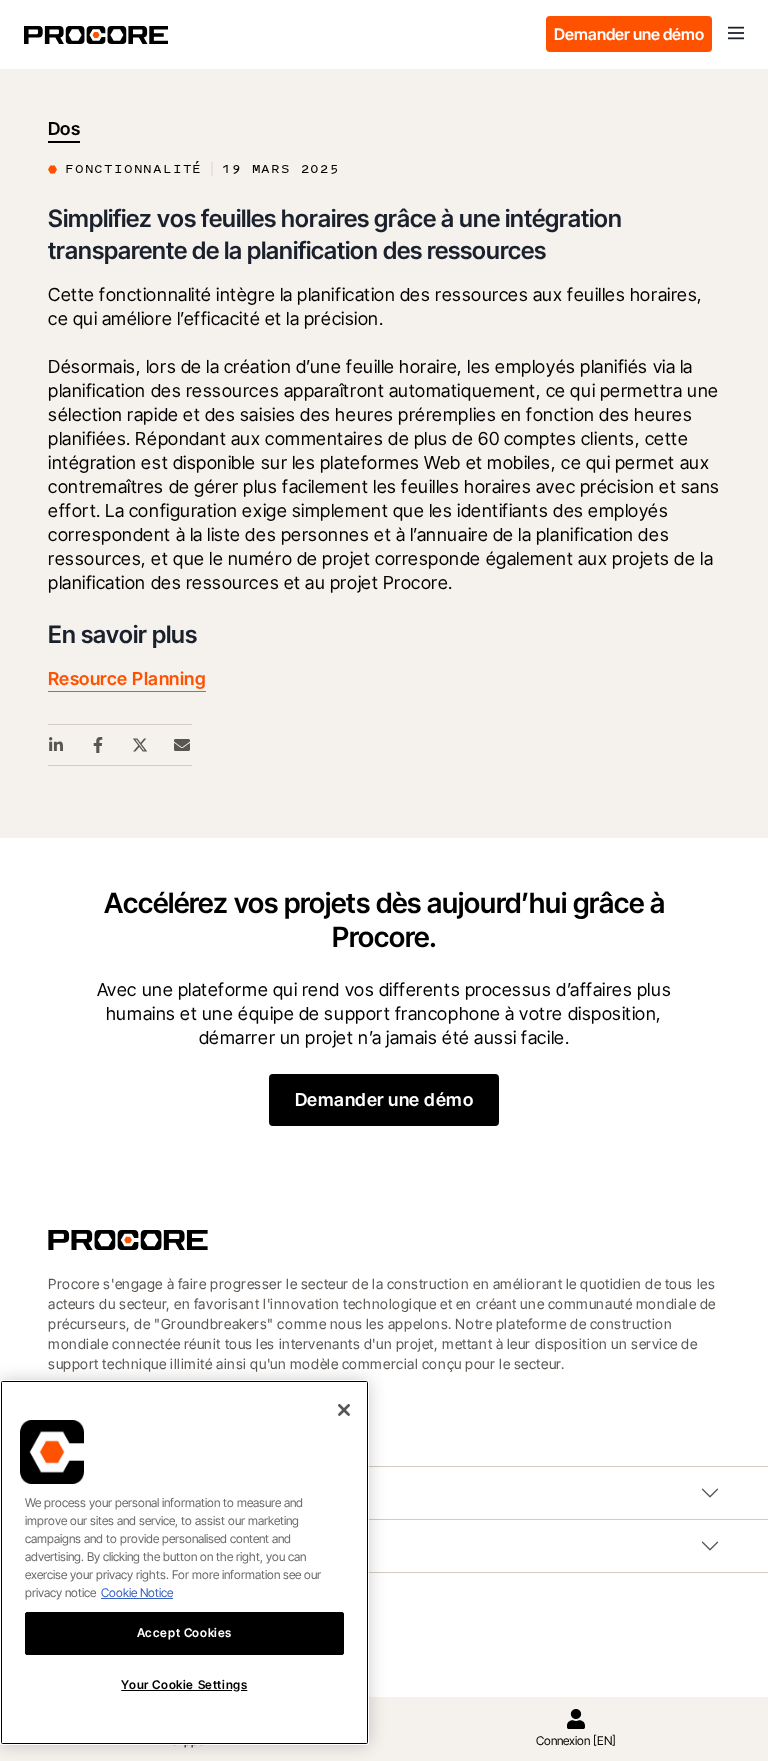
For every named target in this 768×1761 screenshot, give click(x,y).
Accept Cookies (184, 1632)
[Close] (344, 1410)
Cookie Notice (137, 1592)
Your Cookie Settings (184, 1684)
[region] (184, 1562)
